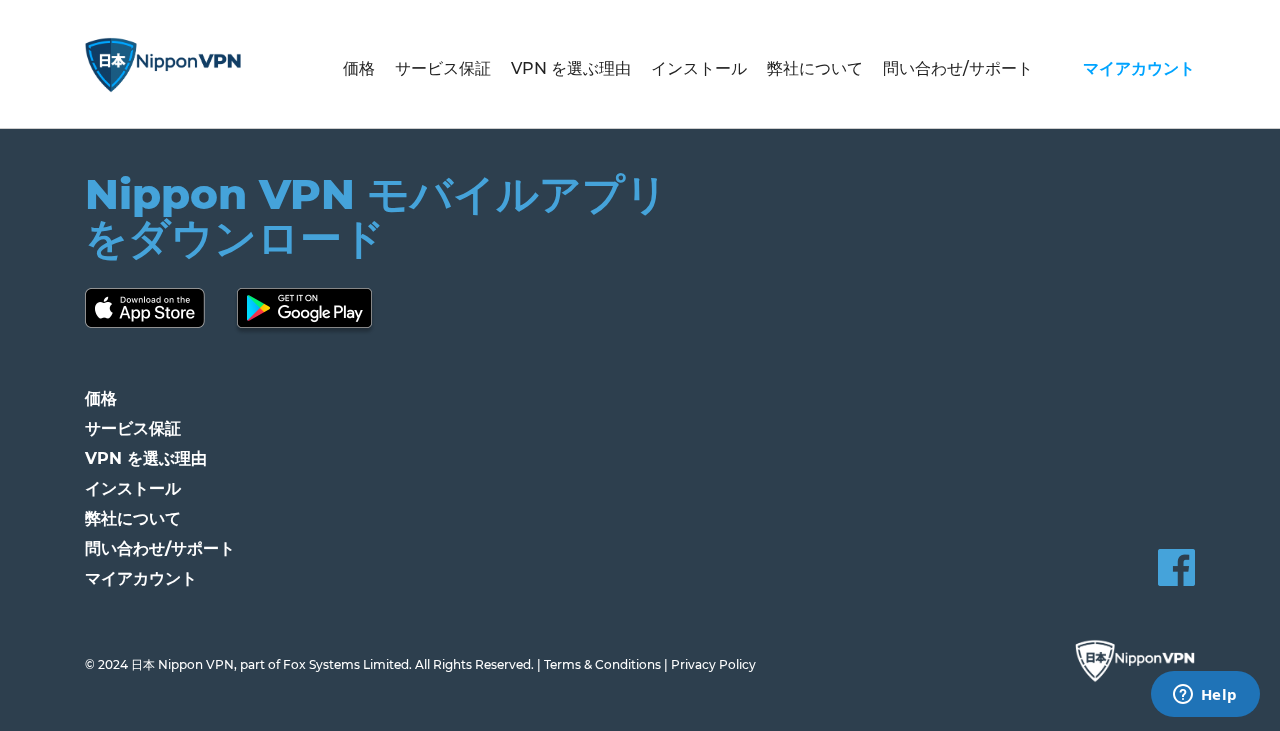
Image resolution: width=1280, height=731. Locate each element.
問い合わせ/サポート (958, 68)
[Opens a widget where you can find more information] (1205, 696)
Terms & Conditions (602, 664)
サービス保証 (443, 68)
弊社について (815, 68)
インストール (699, 68)
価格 (359, 68)
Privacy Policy (713, 664)
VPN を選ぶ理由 (571, 68)
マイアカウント (1139, 68)
